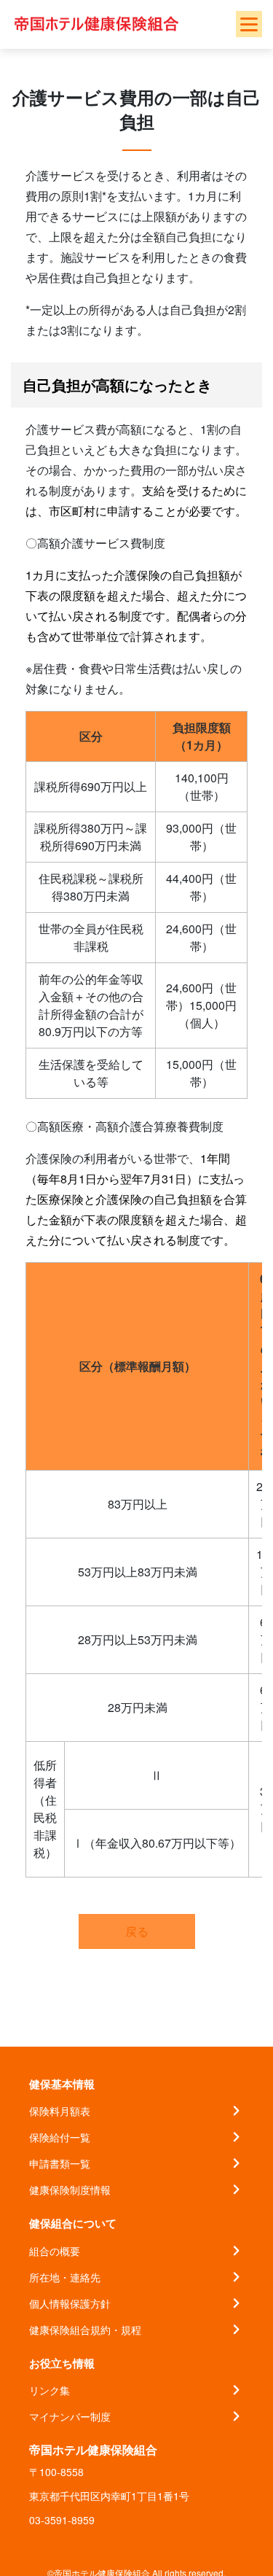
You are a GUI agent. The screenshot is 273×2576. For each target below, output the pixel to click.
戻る (137, 1931)
